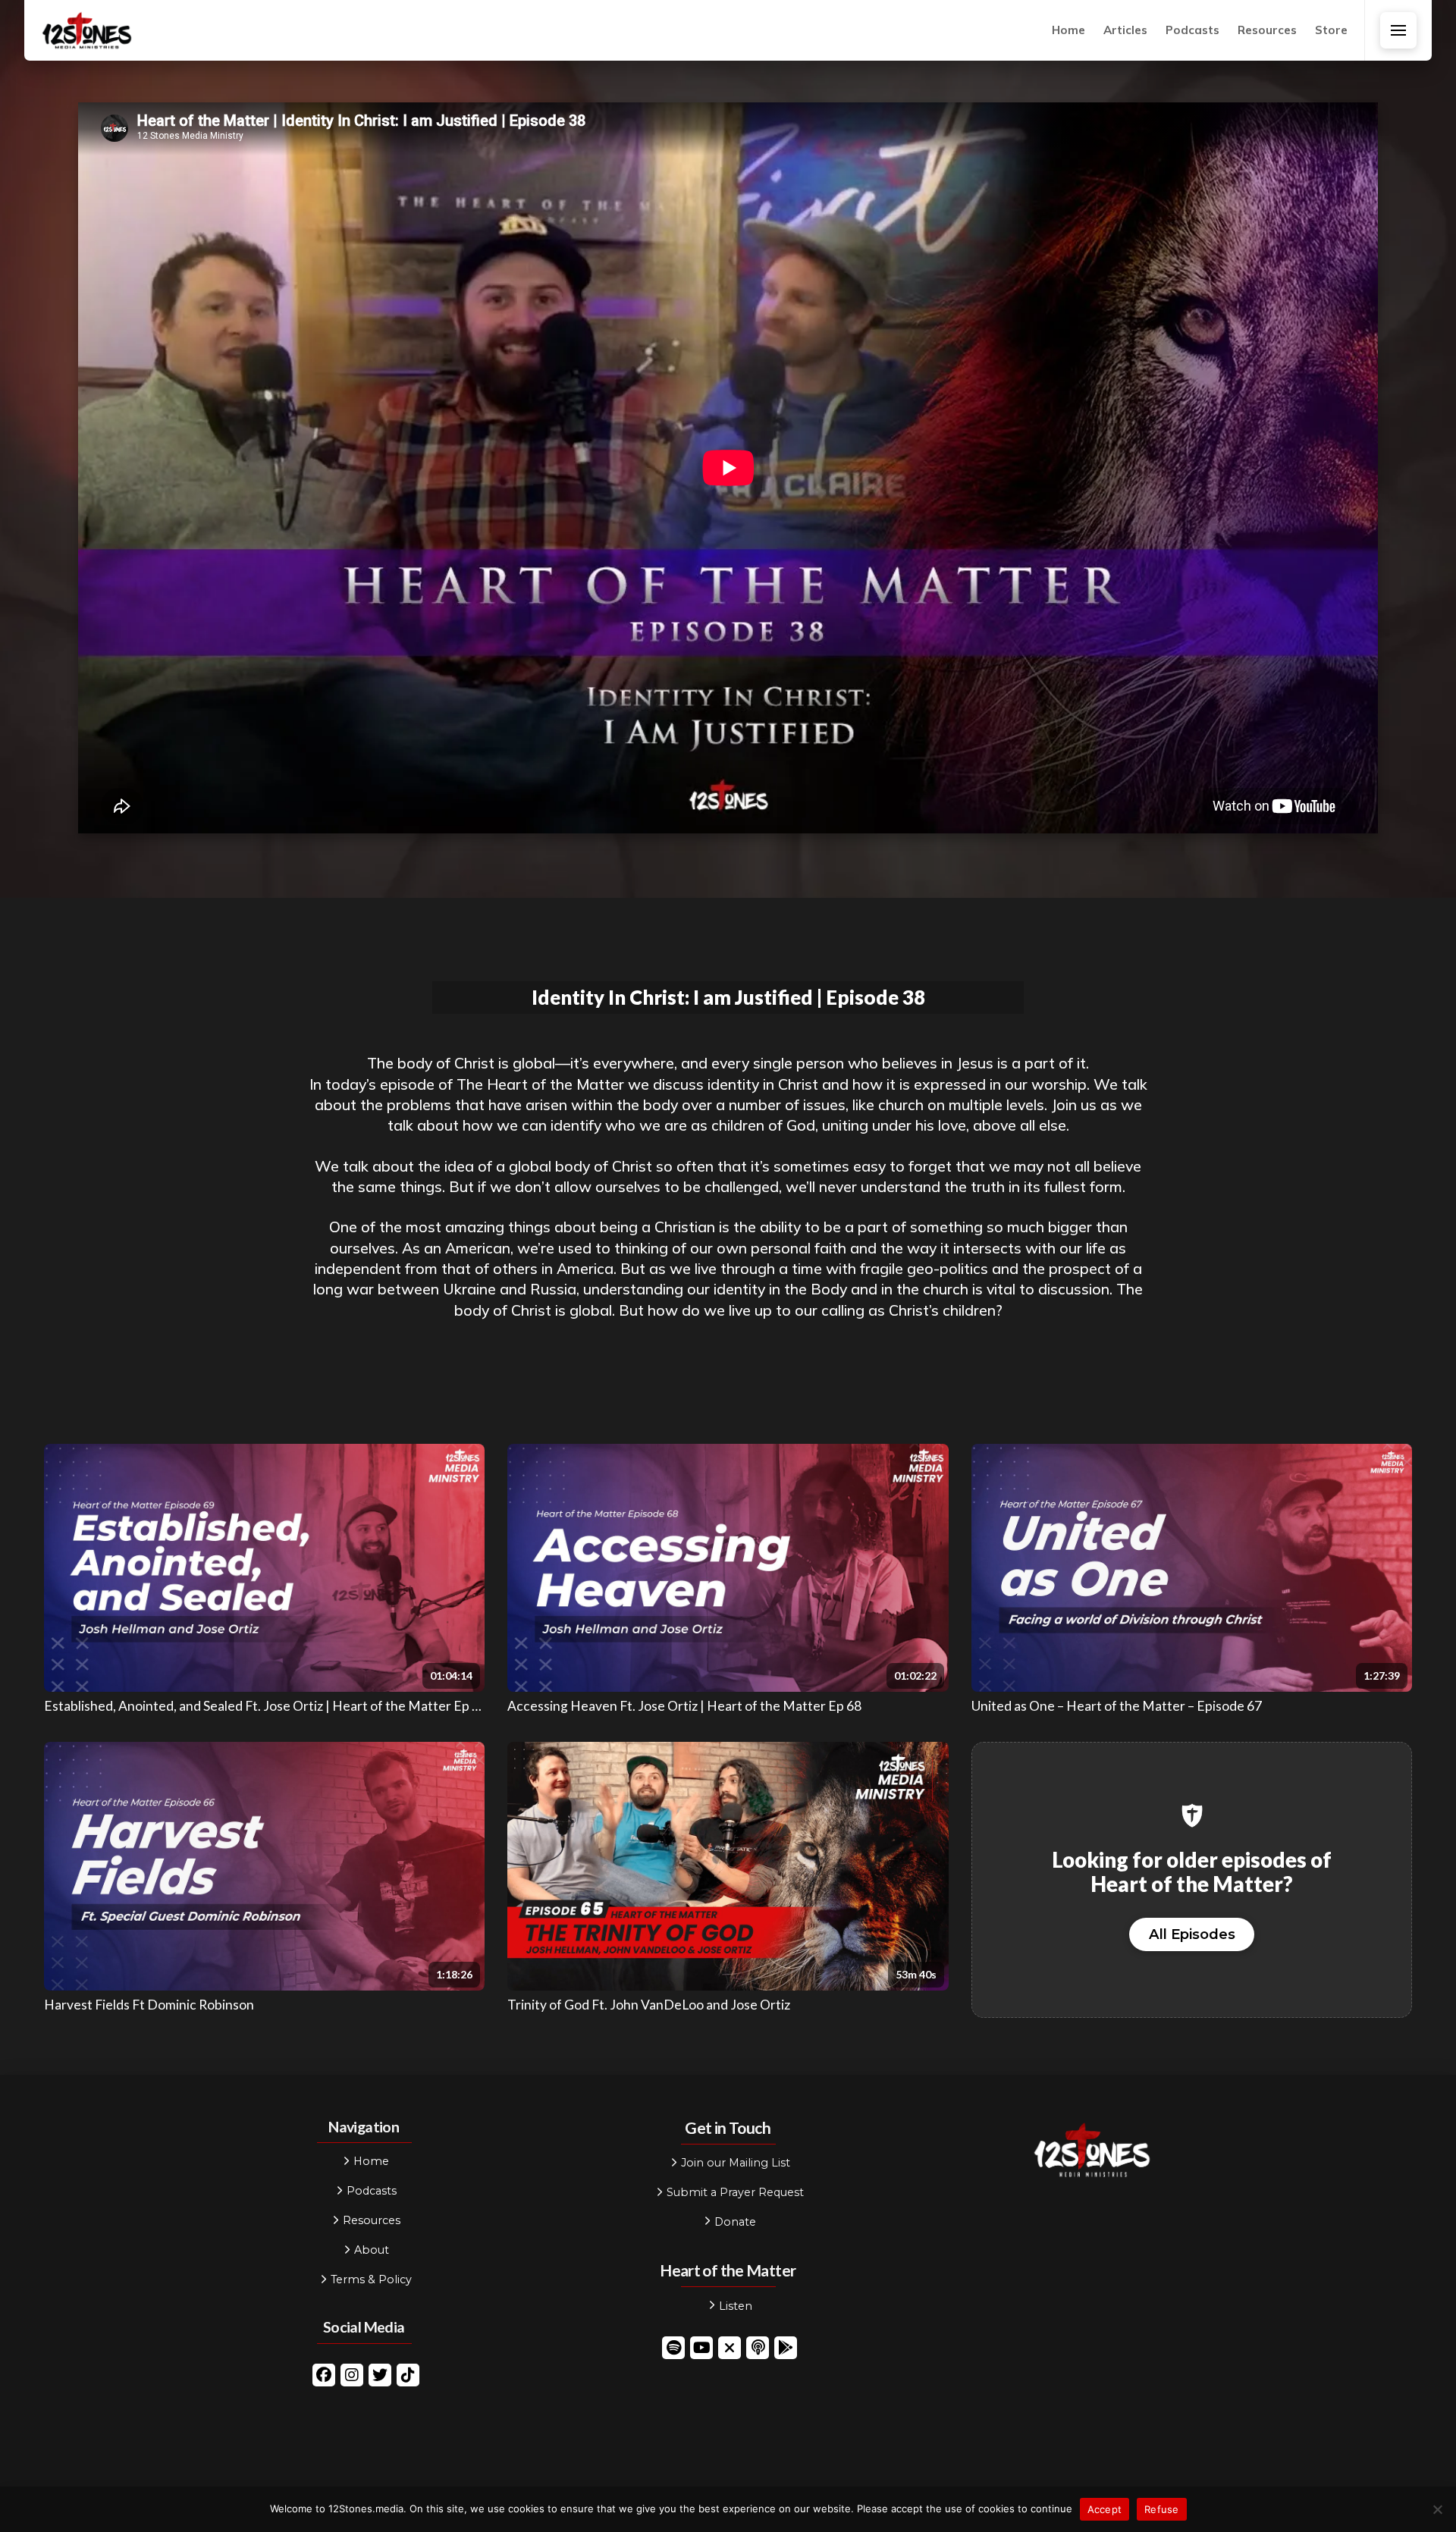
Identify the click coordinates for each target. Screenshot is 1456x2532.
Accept (1105, 2509)
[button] (1398, 30)
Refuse (1162, 2509)
